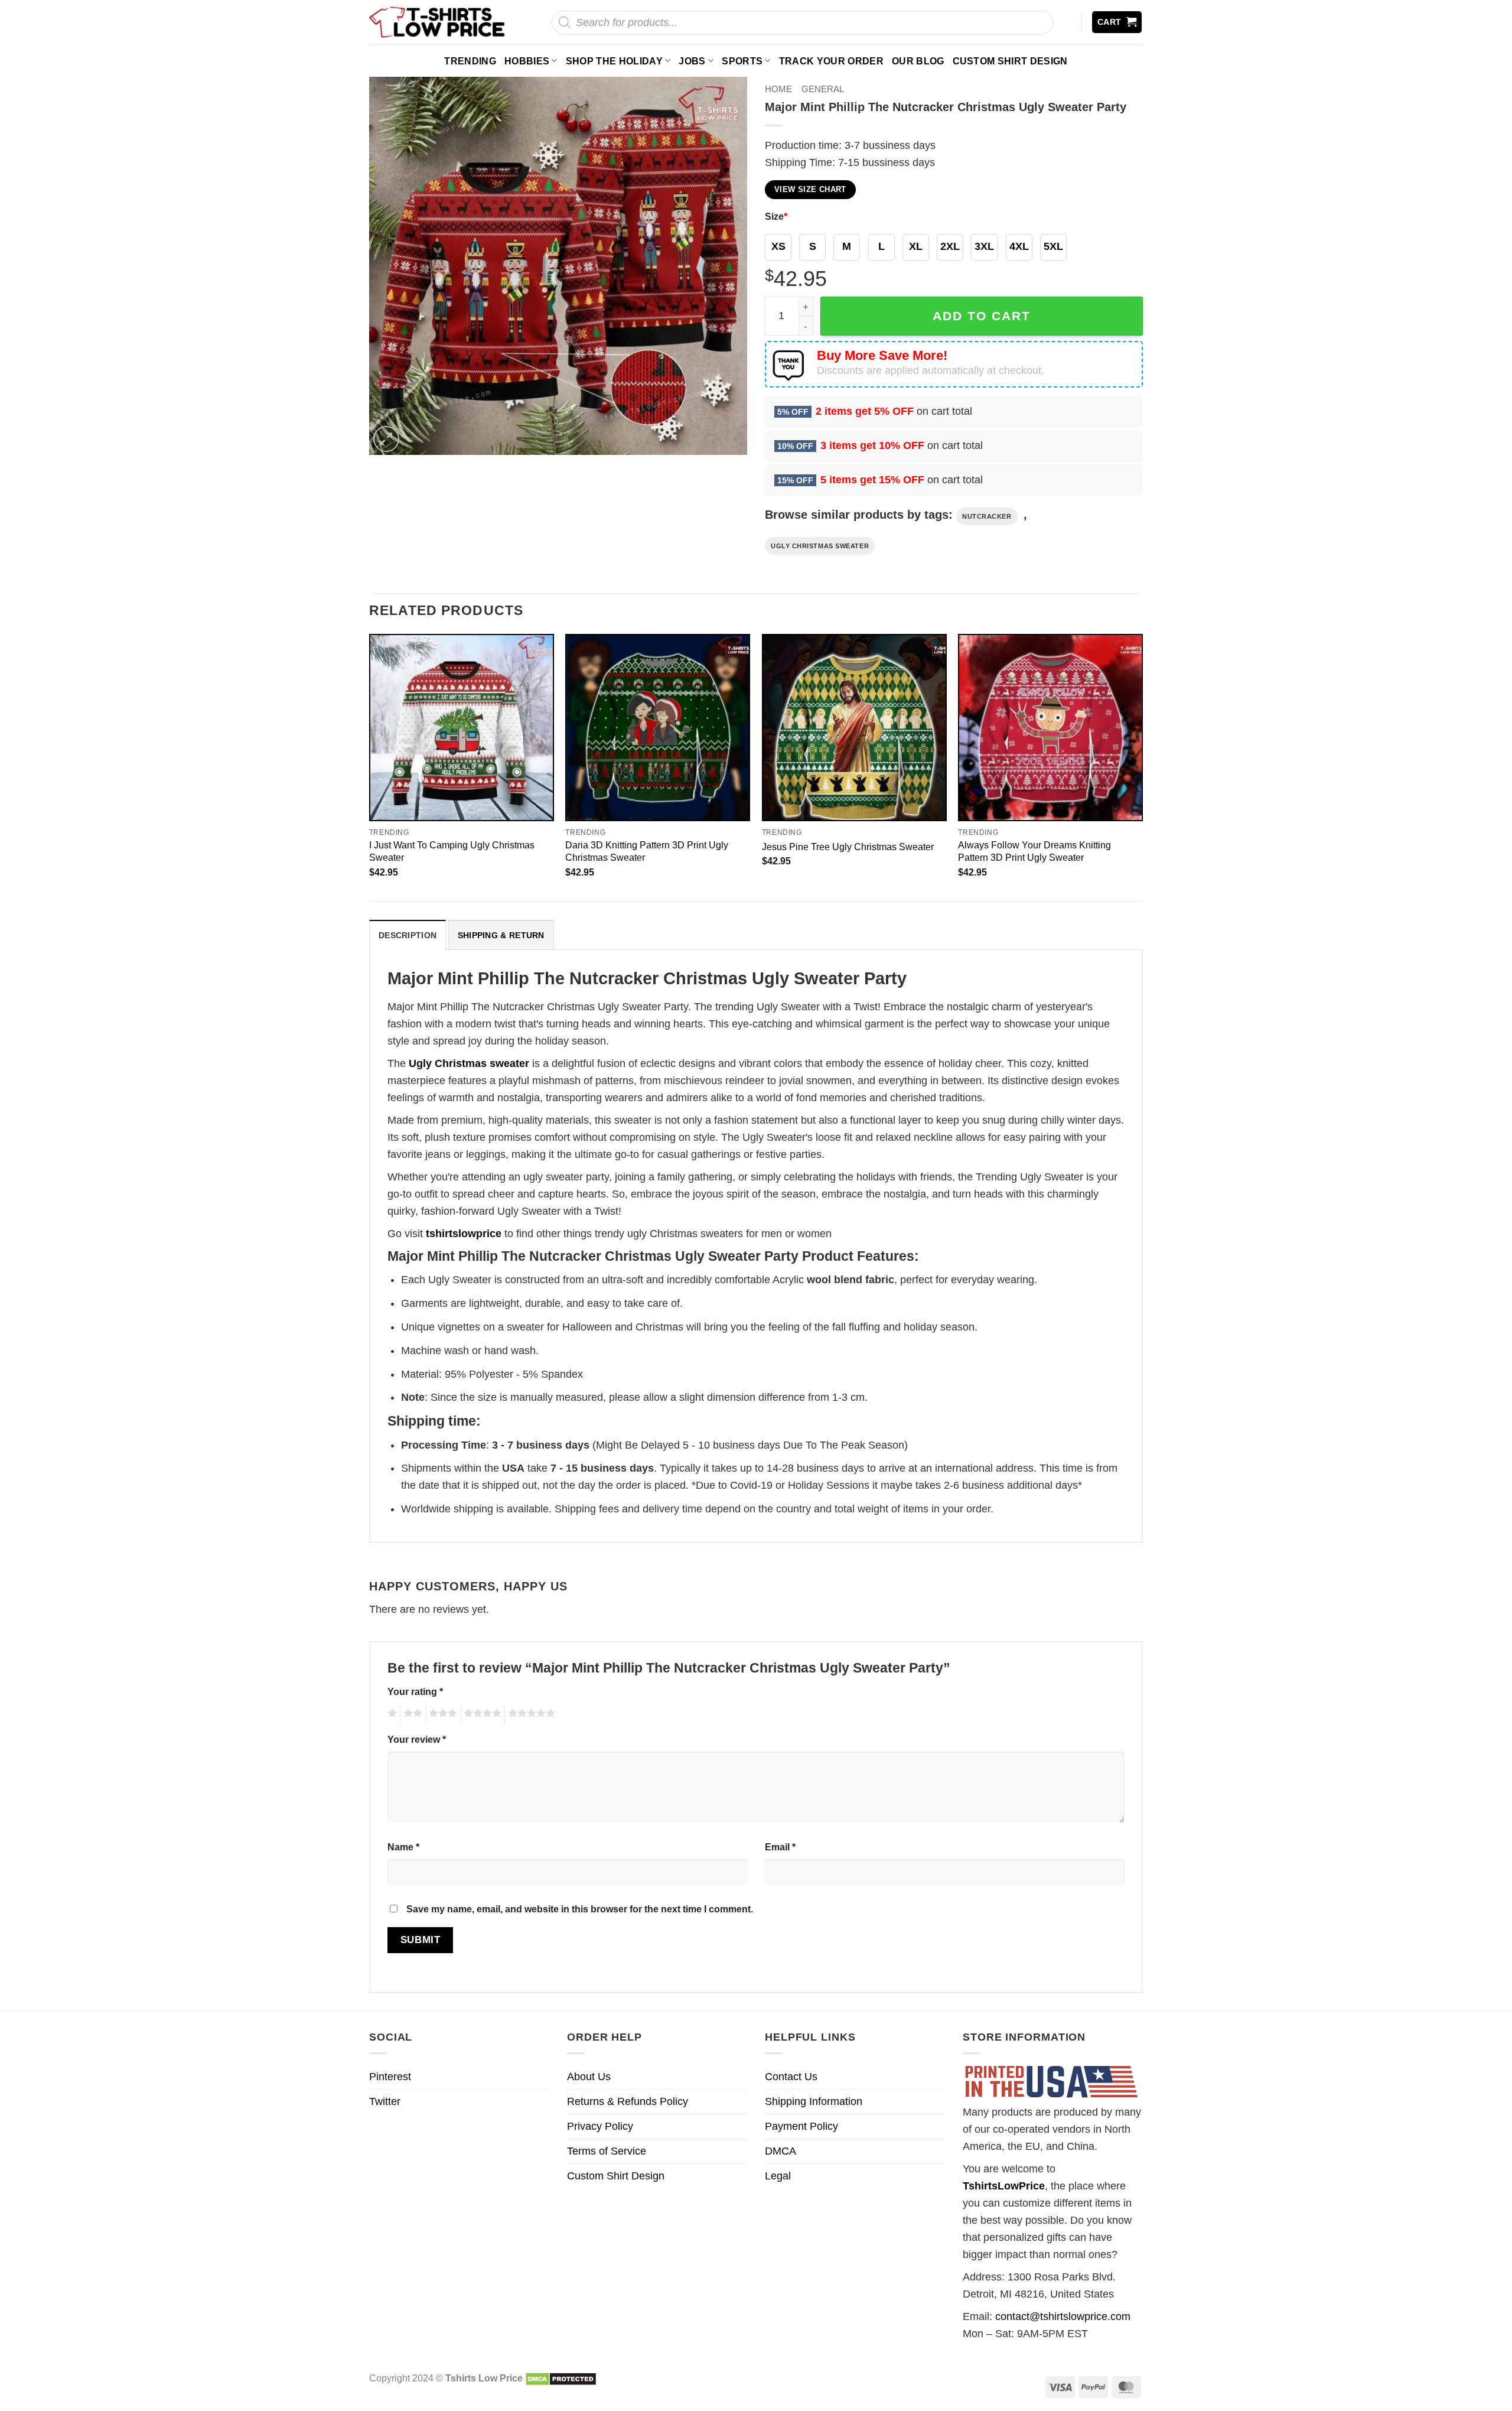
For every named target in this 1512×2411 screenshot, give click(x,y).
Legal (778, 2176)
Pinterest (390, 2077)
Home (778, 89)
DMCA (781, 2151)
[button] (1117, 22)
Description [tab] (408, 935)
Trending (470, 61)
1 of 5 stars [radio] (391, 1715)
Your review (417, 1739)
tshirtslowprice (464, 1234)
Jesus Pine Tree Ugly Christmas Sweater (848, 847)
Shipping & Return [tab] (501, 935)
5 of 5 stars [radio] (530, 1715)
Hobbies (527, 61)
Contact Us (791, 2077)
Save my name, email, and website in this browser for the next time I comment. (580, 1909)
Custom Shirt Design (1010, 61)
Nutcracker (987, 516)
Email (780, 1847)
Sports (742, 61)
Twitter (385, 2101)
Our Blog (918, 61)
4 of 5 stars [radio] (481, 1715)
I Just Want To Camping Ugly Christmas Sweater (452, 851)
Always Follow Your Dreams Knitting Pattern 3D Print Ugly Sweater (1034, 851)
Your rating (415, 1691)
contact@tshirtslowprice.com (1063, 2316)
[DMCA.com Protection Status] (561, 2378)
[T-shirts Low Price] (438, 22)
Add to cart (982, 316)
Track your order (831, 61)
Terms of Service (607, 2151)
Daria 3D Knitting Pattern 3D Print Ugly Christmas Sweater (647, 851)
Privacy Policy (600, 2126)
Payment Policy (801, 2126)
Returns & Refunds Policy (628, 2101)
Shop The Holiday (614, 61)
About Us (589, 2077)
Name (403, 1847)
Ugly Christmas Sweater (820, 546)
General (823, 89)
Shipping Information (814, 2101)
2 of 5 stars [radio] (411, 1715)
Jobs (692, 61)
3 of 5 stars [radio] (441, 1715)
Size (776, 216)
